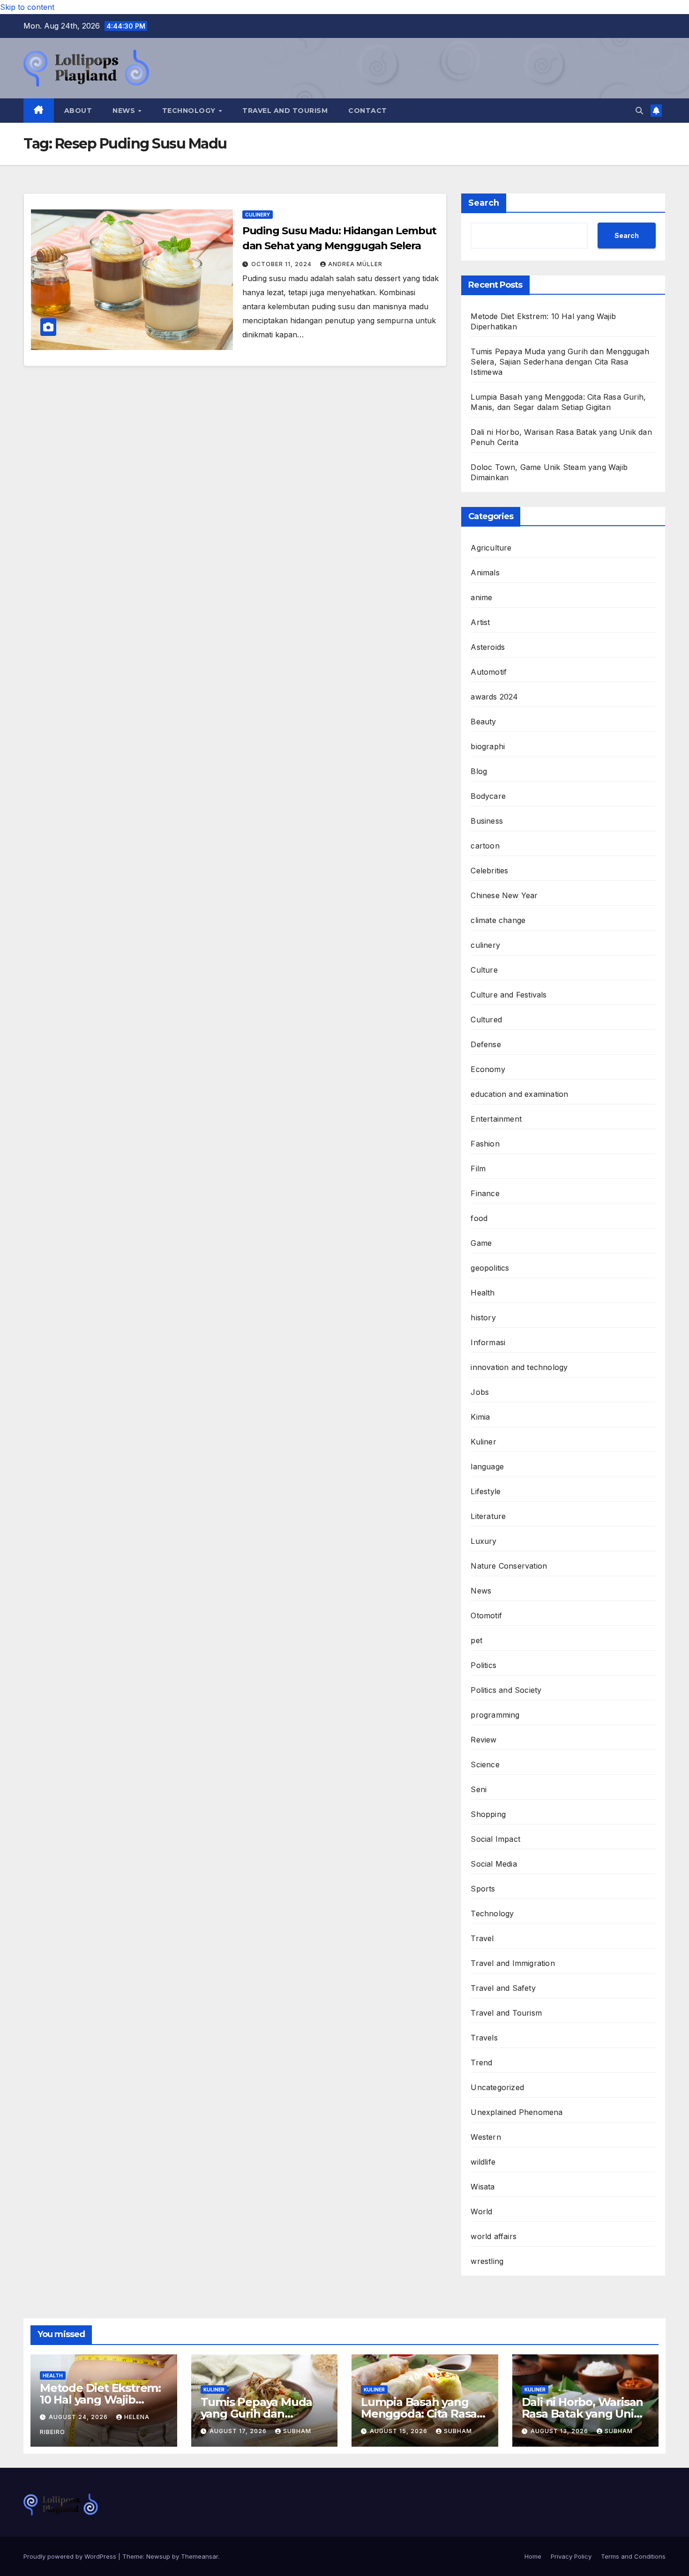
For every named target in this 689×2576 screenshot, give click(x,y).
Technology (190, 111)
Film (478, 1169)
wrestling (487, 2261)
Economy (488, 1069)
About (78, 111)
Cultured (486, 1020)
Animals (485, 573)
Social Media (494, 1864)
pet (476, 1640)
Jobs (480, 1392)
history (483, 1318)
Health (483, 1293)
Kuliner (483, 1442)
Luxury (483, 1541)
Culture (484, 970)
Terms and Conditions (633, 2556)
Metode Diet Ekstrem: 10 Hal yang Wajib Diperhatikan (100, 2400)
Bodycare (488, 796)
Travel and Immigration (513, 1963)
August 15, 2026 (400, 2431)
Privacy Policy (571, 2556)
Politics (483, 1665)
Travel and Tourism (285, 111)
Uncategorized (497, 2087)
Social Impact (495, 1839)
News (125, 111)
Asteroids (488, 647)
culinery (258, 215)
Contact (368, 111)
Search (484, 203)
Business (487, 821)
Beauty (483, 722)
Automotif (489, 672)
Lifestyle (486, 1491)
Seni (479, 1789)
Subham (297, 2431)
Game (481, 1243)
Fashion (485, 1144)
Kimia (480, 1417)
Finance (485, 1193)
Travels (484, 2038)
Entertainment (496, 1119)
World (481, 2211)
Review (483, 1740)
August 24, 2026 (79, 2417)
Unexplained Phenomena (517, 2112)
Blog (479, 771)
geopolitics (490, 1268)
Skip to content (27, 7)
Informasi (488, 1342)
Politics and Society (506, 1690)
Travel (482, 1938)
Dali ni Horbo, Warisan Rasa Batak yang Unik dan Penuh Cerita (583, 2414)
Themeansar (199, 2556)
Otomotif (486, 1616)
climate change (498, 920)
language (487, 1467)
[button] (639, 111)
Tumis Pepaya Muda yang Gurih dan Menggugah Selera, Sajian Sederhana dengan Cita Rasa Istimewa (560, 362)
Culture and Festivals (509, 995)
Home (533, 2556)
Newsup (158, 2556)
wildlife (483, 2162)
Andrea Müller (355, 264)
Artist (480, 622)
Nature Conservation (509, 1566)
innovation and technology (519, 1367)
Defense (486, 1044)
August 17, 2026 (239, 2431)
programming (495, 1715)
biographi (488, 746)
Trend (481, 2062)
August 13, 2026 (560, 2431)
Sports (483, 1889)
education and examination (519, 1094)
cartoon (485, 846)
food (479, 1218)
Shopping (488, 1814)
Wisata (483, 2187)
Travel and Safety (503, 1988)
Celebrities (489, 871)
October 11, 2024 (282, 264)
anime (481, 597)
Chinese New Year (504, 895)
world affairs (494, 2236)
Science (485, 1764)
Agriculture (491, 548)
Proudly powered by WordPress (71, 2556)
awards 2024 (494, 697)
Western (486, 2137)
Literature (488, 1516)
